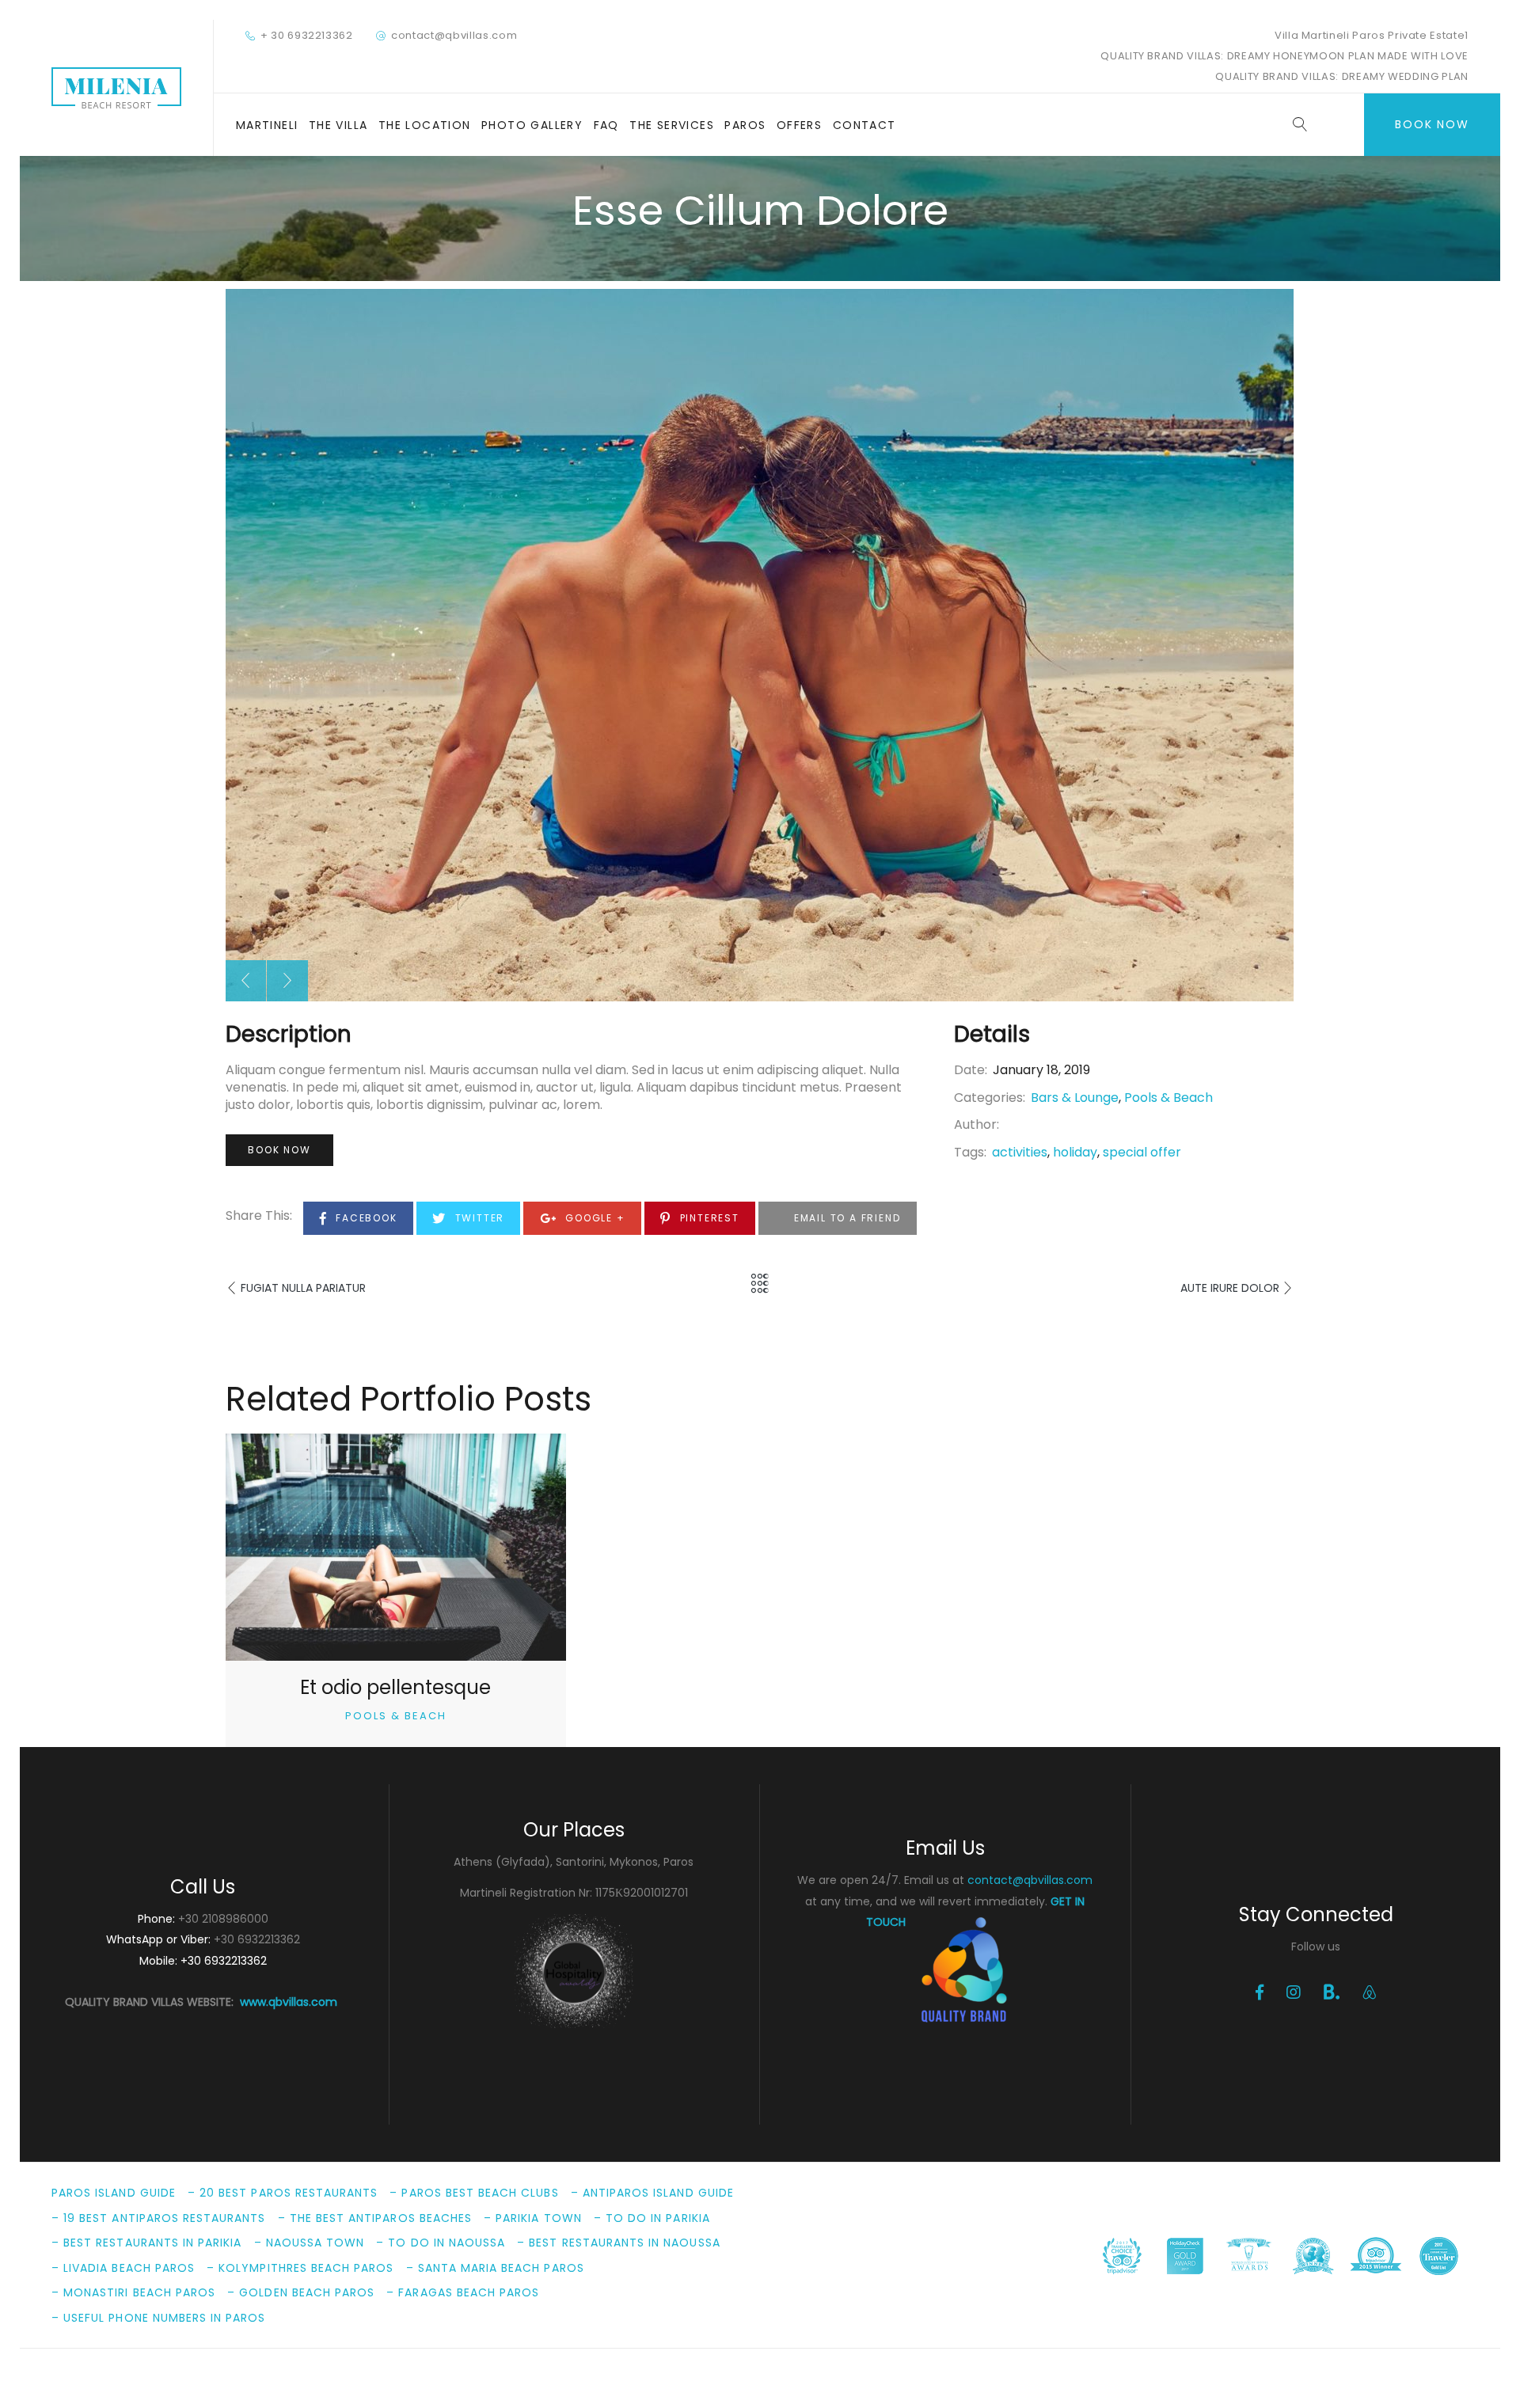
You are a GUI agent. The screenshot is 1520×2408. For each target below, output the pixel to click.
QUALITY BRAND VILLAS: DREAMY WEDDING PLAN (1342, 76)
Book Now (1432, 124)
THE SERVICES (672, 125)
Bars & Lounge (1075, 1098)
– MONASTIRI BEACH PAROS (133, 2292)
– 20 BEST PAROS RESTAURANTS (283, 2193)
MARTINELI (267, 125)
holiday (1075, 1152)
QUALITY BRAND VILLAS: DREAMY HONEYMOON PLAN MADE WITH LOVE (1284, 56)
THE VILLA (338, 125)
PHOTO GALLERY (532, 125)
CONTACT (864, 125)
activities (1020, 1152)
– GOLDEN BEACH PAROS (301, 2292)
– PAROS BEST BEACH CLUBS (474, 2193)
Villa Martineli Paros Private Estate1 (1372, 35)
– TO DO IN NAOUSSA (441, 2243)
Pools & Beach (1168, 1098)
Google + (593, 1218)
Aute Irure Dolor (1230, 1288)
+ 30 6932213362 (307, 35)
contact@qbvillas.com (454, 35)
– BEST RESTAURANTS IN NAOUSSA (618, 2243)
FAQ (606, 125)
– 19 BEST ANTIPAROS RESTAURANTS (159, 2218)
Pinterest (708, 1218)
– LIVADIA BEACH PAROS (123, 2268)
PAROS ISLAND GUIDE (114, 2193)
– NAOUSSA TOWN (310, 2243)
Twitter (478, 1218)
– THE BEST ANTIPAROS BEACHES (375, 2218)
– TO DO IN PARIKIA (652, 2218)
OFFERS (799, 125)
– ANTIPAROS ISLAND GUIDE (652, 2193)
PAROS (745, 125)
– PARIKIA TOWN (533, 2218)
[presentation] (245, 981)
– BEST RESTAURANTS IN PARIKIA (146, 2243)
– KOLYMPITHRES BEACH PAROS (300, 2268)
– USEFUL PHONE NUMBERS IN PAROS (159, 2318)
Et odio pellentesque (395, 1687)
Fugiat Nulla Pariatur (303, 1288)
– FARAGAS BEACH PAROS (463, 2292)
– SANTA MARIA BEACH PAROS (495, 2268)
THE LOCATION (425, 125)
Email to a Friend (845, 1218)
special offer (1142, 1152)
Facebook (364, 1218)
